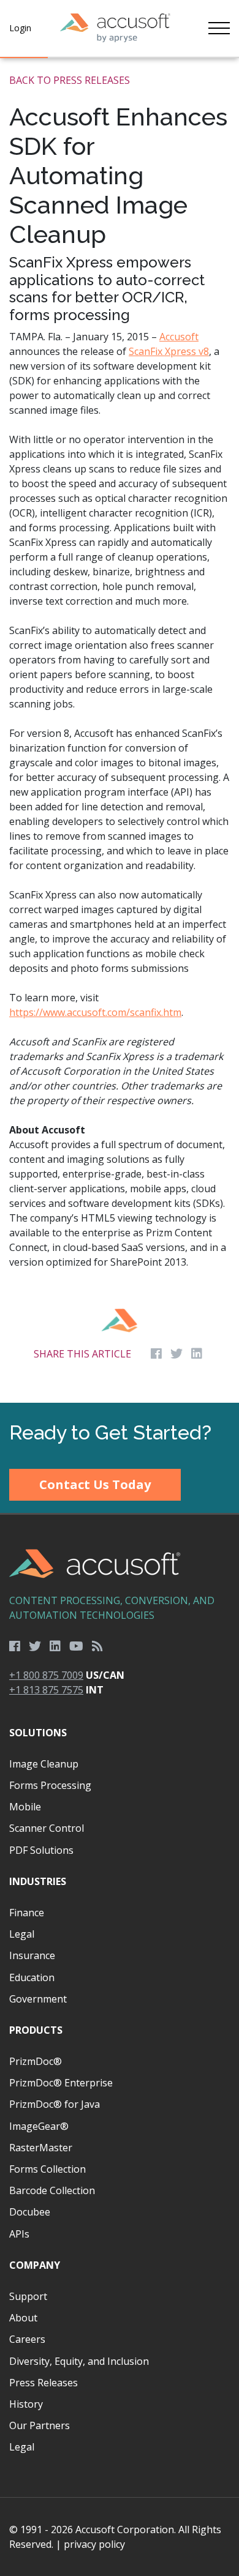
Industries (38, 1881)
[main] (120, 730)
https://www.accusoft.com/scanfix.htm (95, 1012)
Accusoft (179, 337)
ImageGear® (39, 2126)
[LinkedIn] (55, 1646)
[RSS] (97, 1646)
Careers (27, 2339)
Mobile (25, 1807)
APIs (19, 2234)
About (23, 2318)
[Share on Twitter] (176, 1354)
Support (28, 2296)
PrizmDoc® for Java (55, 2104)
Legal (22, 1934)
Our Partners (40, 2425)
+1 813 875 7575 (46, 1690)
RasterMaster (41, 2148)
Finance (27, 1913)
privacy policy (94, 2544)
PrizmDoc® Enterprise (61, 2083)
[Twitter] (35, 1646)
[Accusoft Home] (115, 28)
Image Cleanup (44, 1764)
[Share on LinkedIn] (197, 1354)
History (26, 2404)
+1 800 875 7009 (46, 1675)
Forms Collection (47, 2169)
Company (35, 2265)
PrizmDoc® (36, 2061)
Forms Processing (50, 1785)
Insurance (32, 1955)
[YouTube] (76, 1646)
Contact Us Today (95, 1484)
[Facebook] (15, 1646)
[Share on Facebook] (156, 1354)
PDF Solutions (41, 1850)
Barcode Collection (52, 2190)
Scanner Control (47, 1828)
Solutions (38, 1733)
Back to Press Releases (70, 80)
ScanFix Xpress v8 (169, 351)
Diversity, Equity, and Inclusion (79, 2361)
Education (32, 1977)
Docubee (30, 2212)
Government (38, 1999)
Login (20, 28)
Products (36, 2030)
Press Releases (44, 2383)
